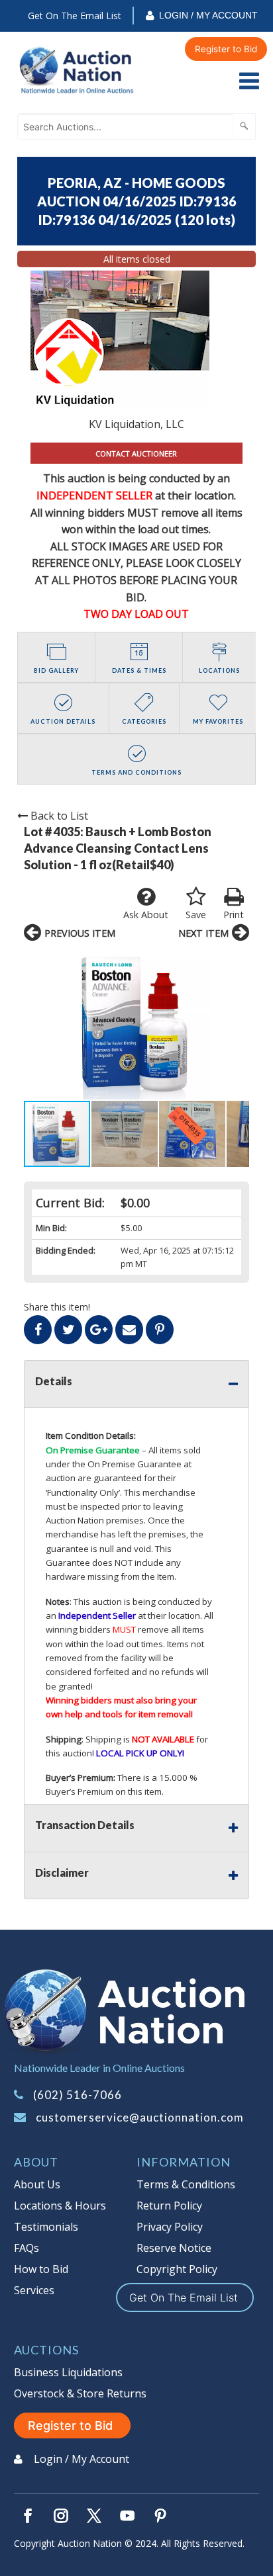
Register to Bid (226, 49)
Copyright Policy (177, 2269)
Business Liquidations (68, 2372)
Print (234, 915)
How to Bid (41, 2269)
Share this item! (57, 1307)
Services (34, 2290)
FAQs (27, 2248)
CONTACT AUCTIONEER (136, 453)
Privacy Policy (170, 2227)
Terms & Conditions (186, 2184)
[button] (136, 1024)
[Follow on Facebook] (28, 2516)
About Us (37, 2184)
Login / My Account (208, 15)
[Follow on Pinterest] (160, 2516)
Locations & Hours (60, 2206)
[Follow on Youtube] (127, 2516)
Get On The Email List (75, 16)
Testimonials (46, 2227)
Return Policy (169, 2206)
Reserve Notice (174, 2248)
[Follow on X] (94, 2516)
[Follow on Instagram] (61, 2516)
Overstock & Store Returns (80, 2393)
